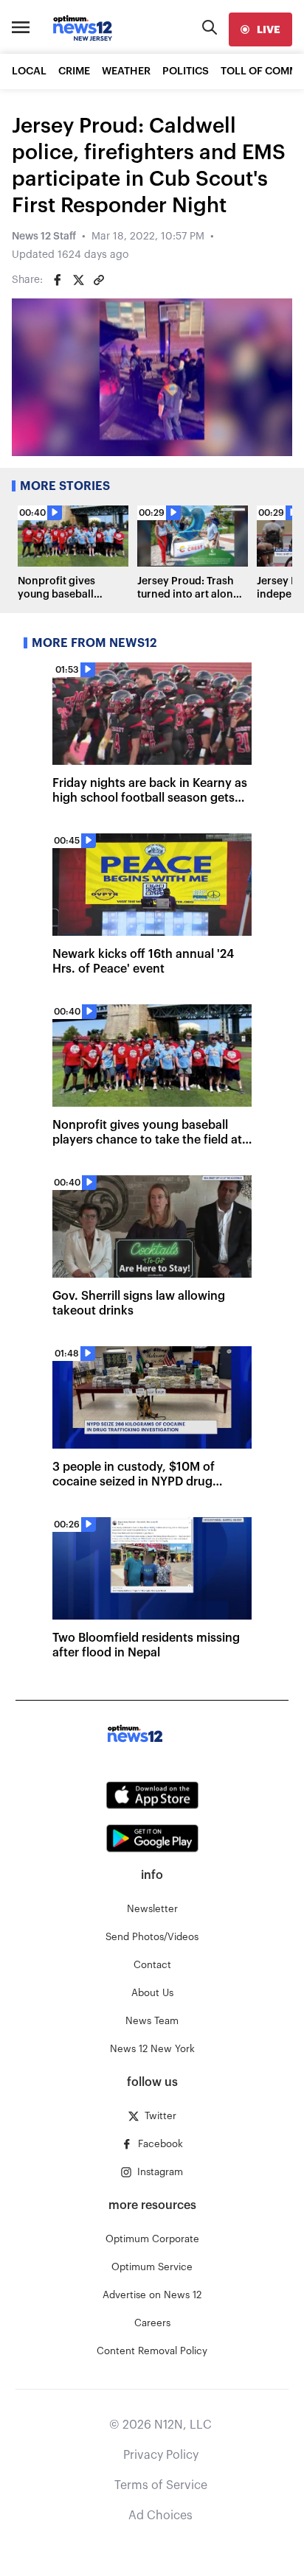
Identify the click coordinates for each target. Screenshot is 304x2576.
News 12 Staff (44, 237)
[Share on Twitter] (78, 280)
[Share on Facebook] (58, 280)
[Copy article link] (99, 280)
